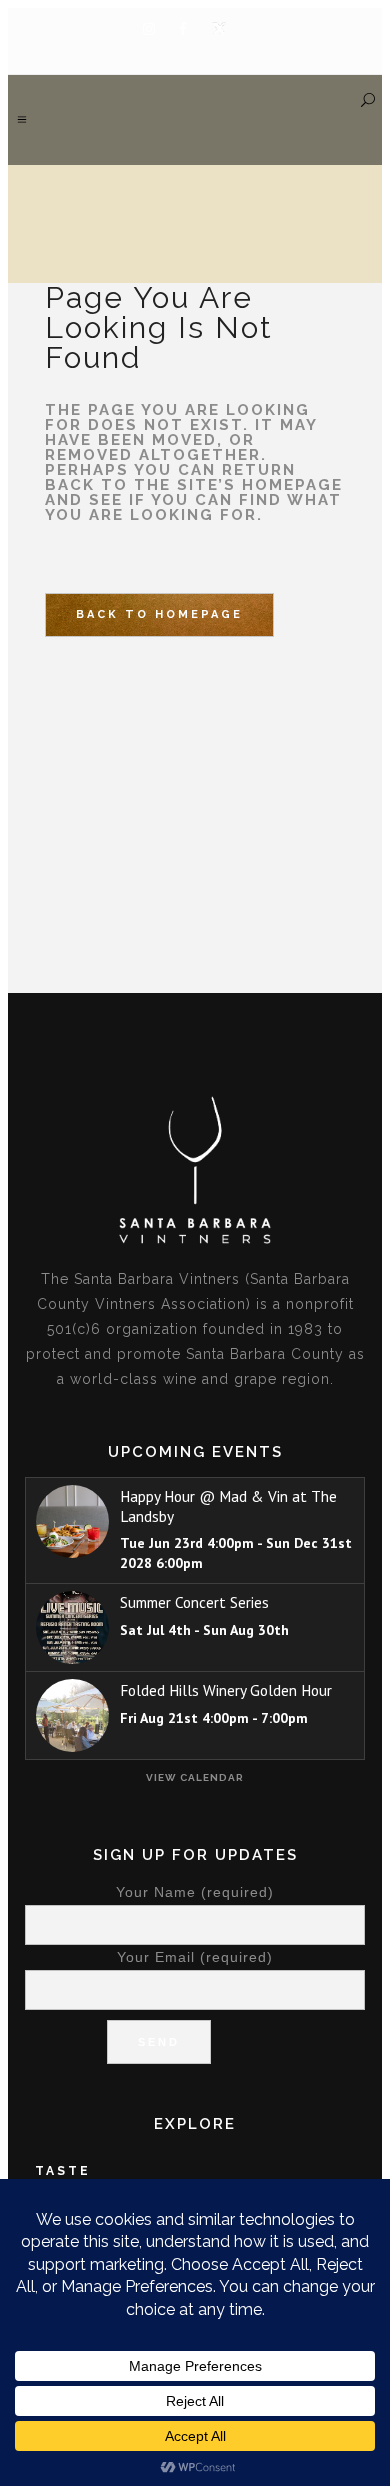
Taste (63, 2171)
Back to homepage (159, 614)
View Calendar (195, 1777)
